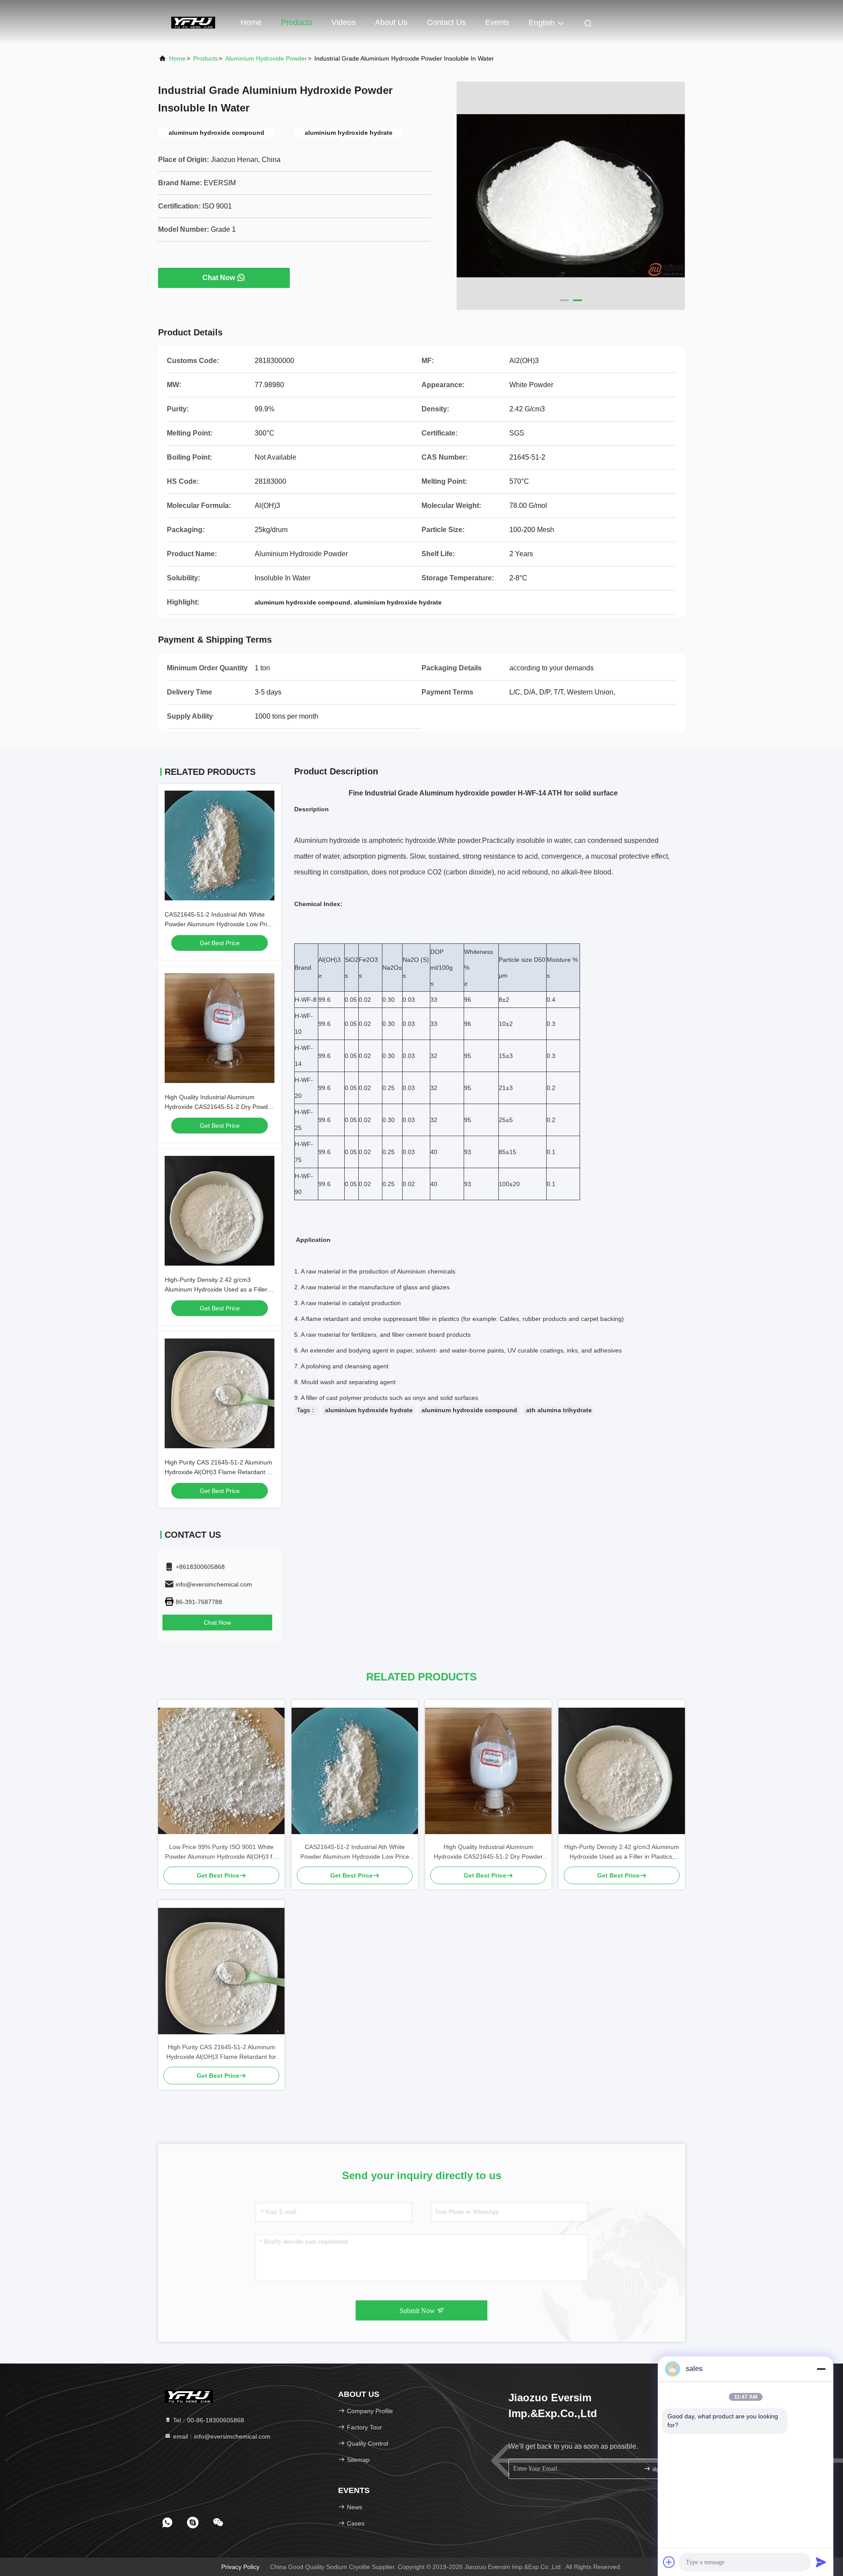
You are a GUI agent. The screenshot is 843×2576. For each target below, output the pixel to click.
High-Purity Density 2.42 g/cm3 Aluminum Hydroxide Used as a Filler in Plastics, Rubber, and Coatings (219, 1289)
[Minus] (821, 2369)
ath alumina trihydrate (559, 1410)
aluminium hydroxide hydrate (369, 1410)
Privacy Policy (240, 2567)
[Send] (821, 2562)
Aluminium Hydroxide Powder (266, 58)
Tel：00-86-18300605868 (208, 2420)
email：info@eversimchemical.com (221, 2436)
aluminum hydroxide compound (469, 1410)
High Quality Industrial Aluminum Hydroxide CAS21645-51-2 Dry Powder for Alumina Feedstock (219, 1107)
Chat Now (219, 278)
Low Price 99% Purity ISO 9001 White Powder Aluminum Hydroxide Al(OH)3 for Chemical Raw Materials (222, 1852)
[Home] (193, 22)
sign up (661, 2469)
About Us (391, 22)
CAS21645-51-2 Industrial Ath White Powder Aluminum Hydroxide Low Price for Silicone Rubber (219, 924)
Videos (344, 22)
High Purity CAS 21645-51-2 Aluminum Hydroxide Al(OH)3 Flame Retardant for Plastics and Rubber (220, 1472)
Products (297, 22)
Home (251, 22)
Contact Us (446, 22)
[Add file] (669, 2562)
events (497, 22)
